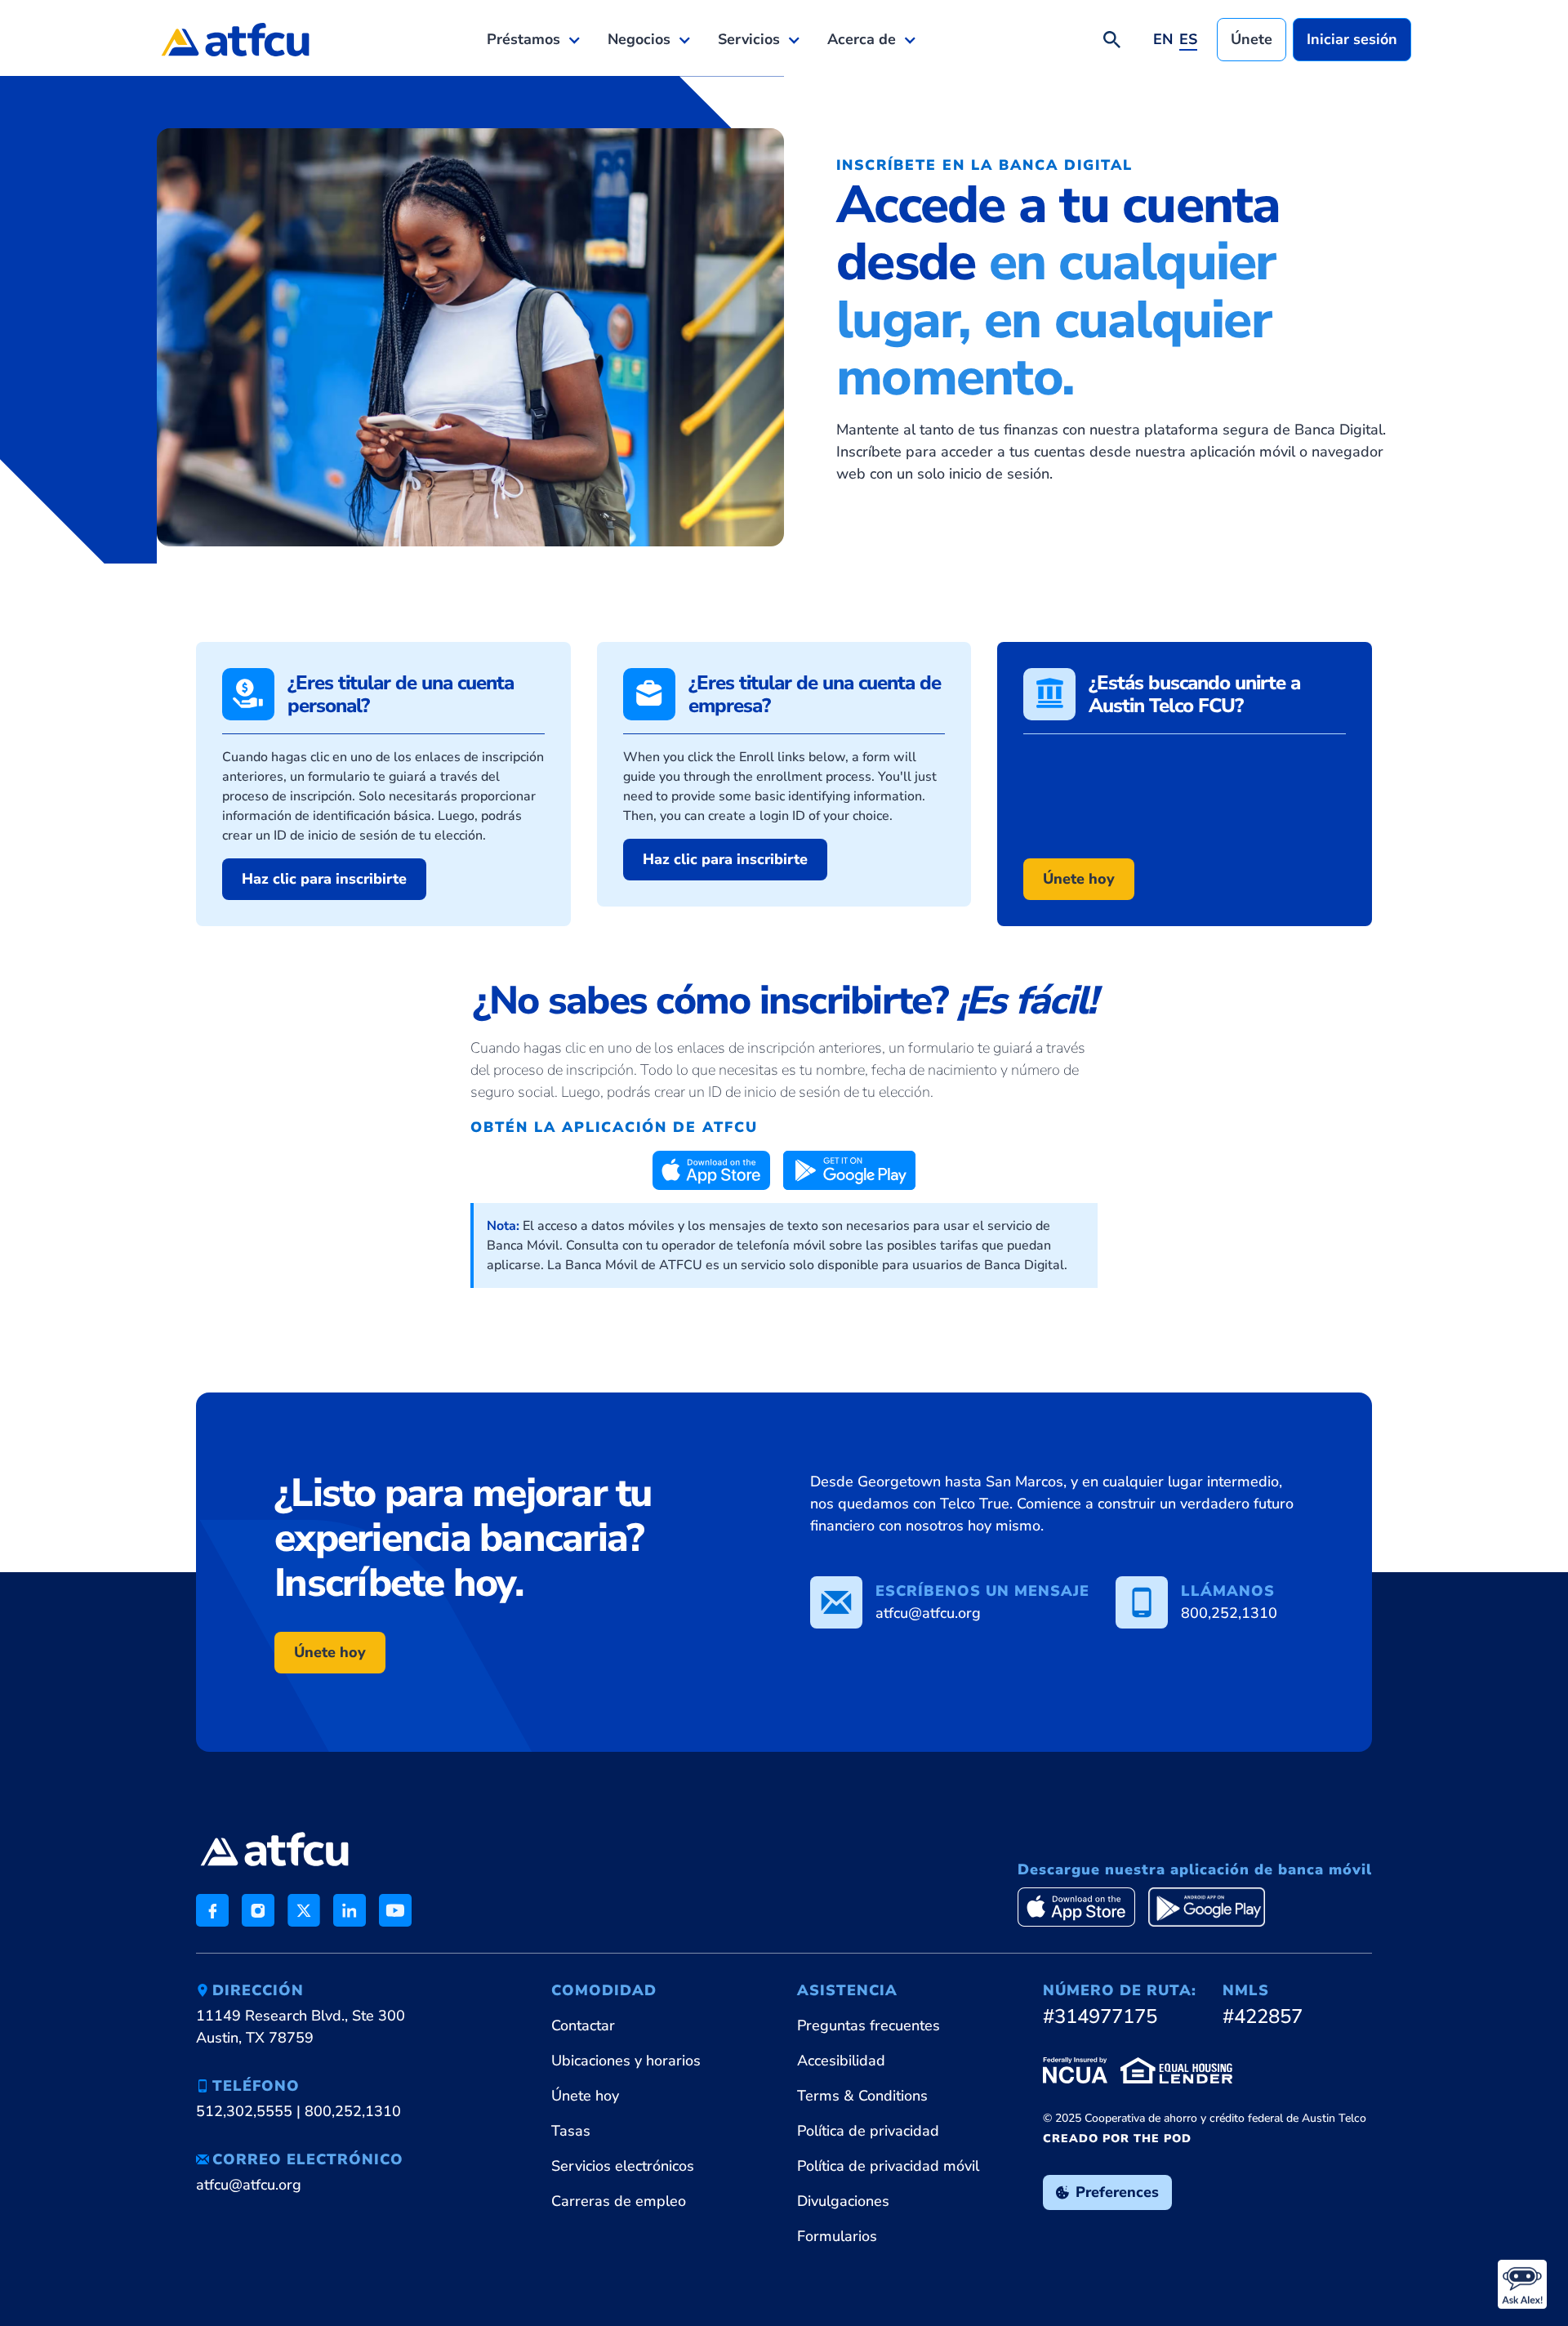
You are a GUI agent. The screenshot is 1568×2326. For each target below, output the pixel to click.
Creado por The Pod (1117, 2139)
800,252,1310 (353, 2111)
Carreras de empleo (619, 2201)
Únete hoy (1079, 879)
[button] (534, 40)
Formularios (837, 2236)
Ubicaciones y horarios (626, 2061)
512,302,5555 (244, 2111)
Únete (1252, 39)
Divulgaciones (843, 2201)
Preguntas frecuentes (869, 2025)
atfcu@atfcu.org (249, 2185)
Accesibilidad (841, 2061)
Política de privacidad (868, 2131)
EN (1163, 39)
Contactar (583, 2025)
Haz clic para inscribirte (324, 879)
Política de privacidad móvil (888, 2166)
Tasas (571, 2131)
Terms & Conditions (862, 2096)
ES (1188, 39)
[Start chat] (1522, 2284)
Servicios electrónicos (623, 2166)
